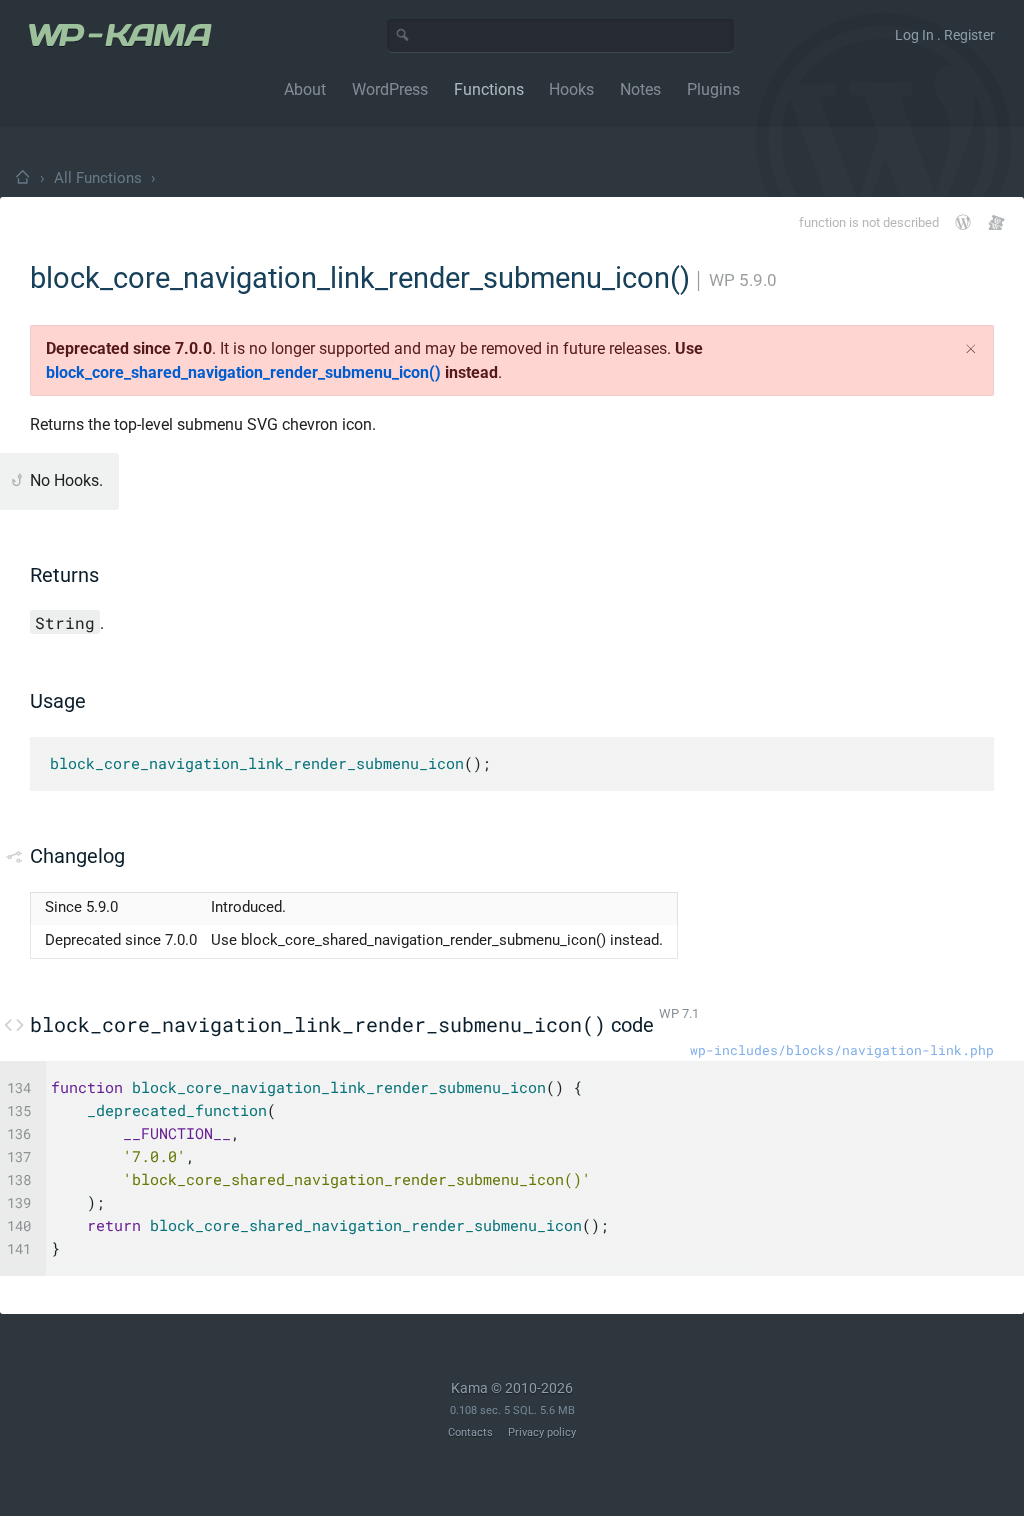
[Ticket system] (996, 222)
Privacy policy (542, 1432)
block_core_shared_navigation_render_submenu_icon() (243, 372)
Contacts (470, 1432)
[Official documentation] (963, 222)
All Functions (98, 178)
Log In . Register (945, 35)
